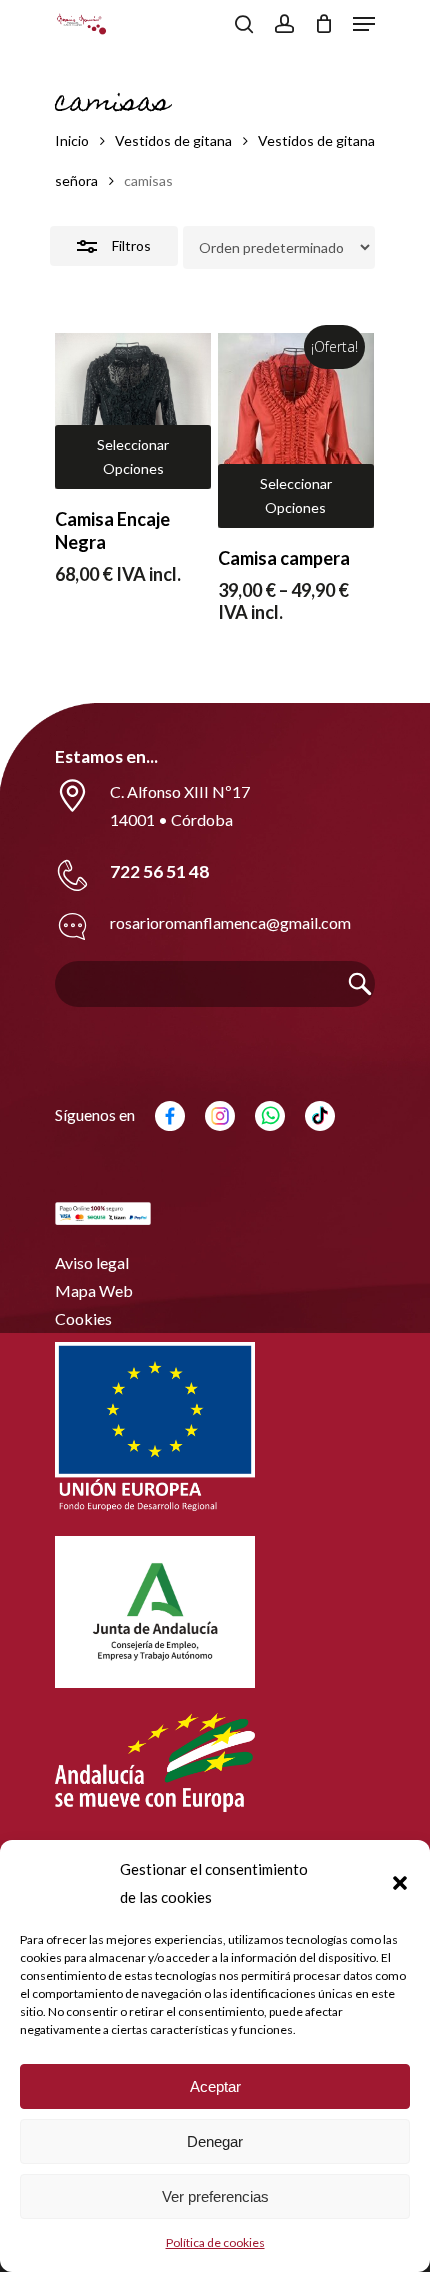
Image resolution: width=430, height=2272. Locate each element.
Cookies (83, 1318)
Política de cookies (215, 2242)
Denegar (215, 2141)
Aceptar (215, 2086)
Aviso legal (92, 1262)
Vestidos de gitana (173, 140)
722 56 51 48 (159, 871)
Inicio (72, 140)
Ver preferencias (215, 2196)
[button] (400, 1883)
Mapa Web (94, 1290)
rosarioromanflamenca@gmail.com (230, 922)
